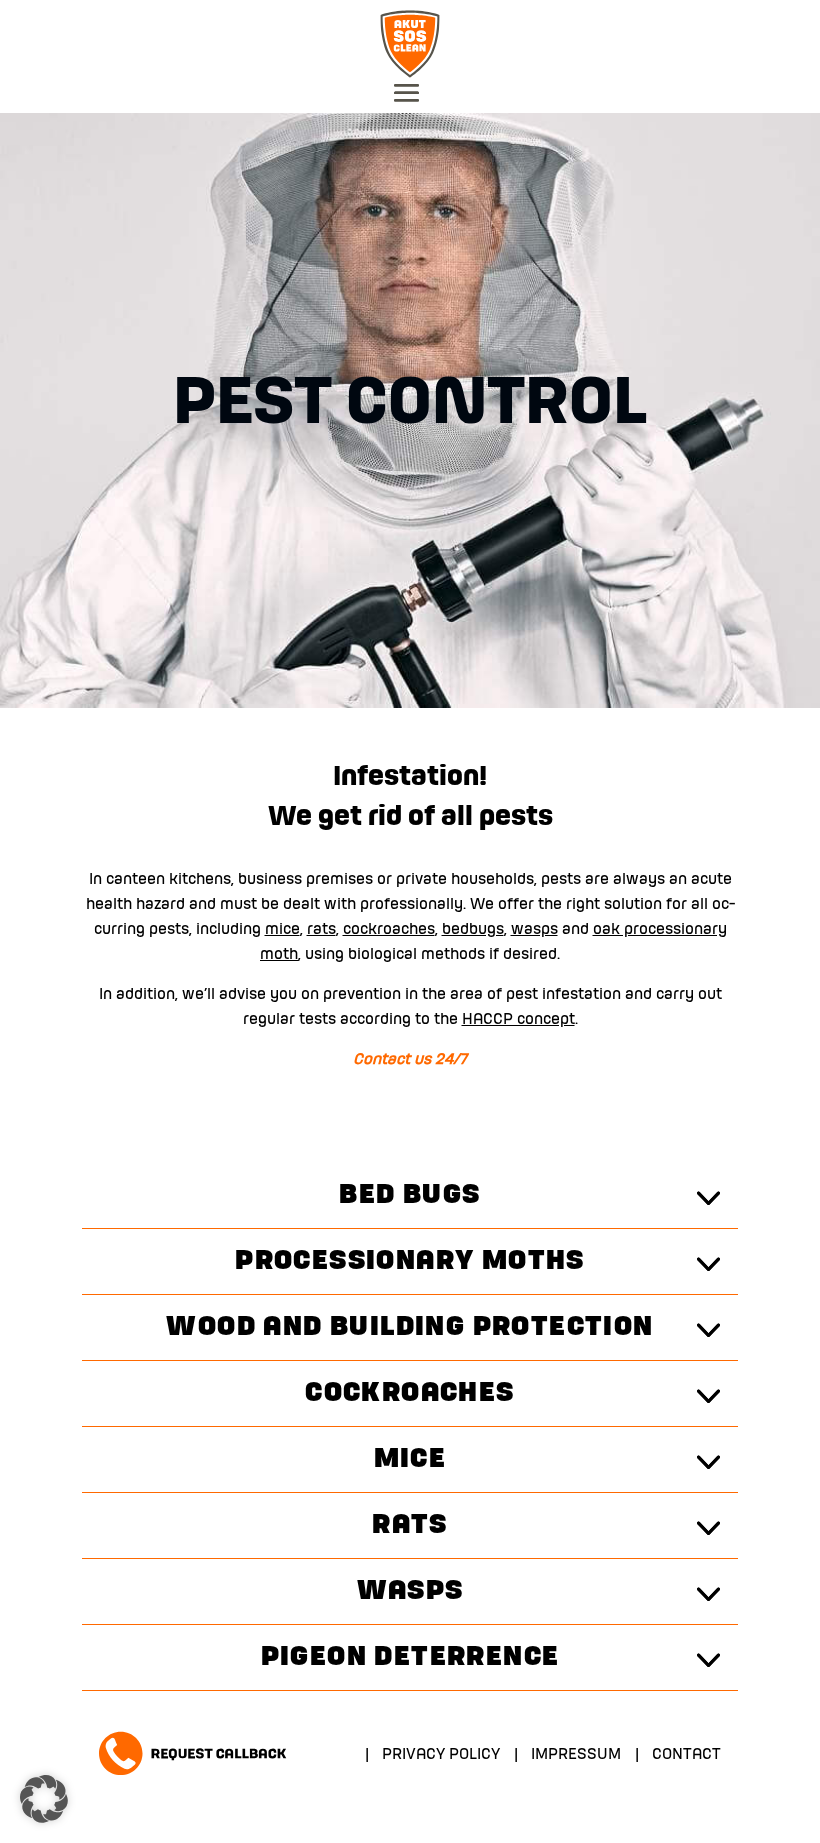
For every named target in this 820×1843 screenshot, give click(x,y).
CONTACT (686, 1755)
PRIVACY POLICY (441, 1755)
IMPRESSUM (576, 1755)
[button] (44, 1799)
